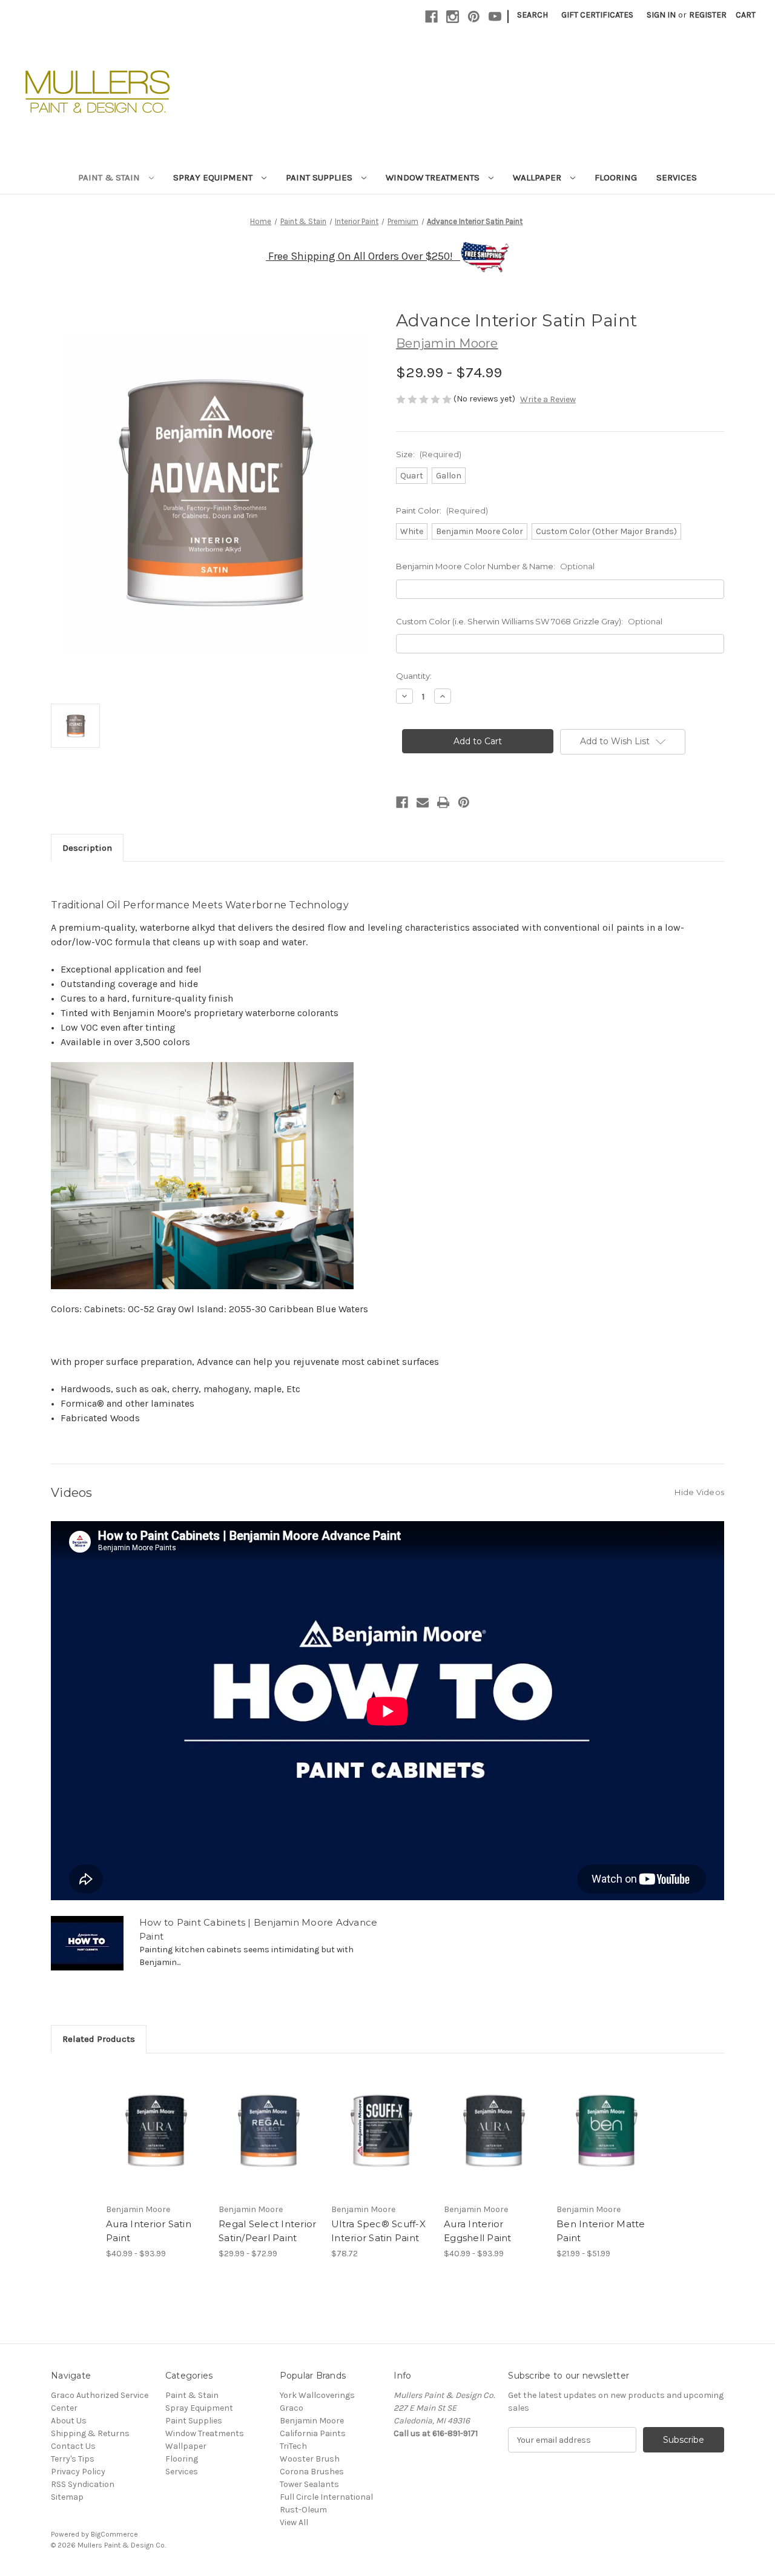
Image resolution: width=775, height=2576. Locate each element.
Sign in (661, 15)
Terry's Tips (73, 2459)
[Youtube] (495, 17)
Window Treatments (434, 177)
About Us (69, 2421)
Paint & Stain (110, 177)
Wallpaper (538, 177)
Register (708, 15)
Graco (292, 2408)
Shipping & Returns (90, 2433)
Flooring (616, 177)
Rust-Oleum (303, 2510)
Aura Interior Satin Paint (149, 2231)
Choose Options (156, 2142)
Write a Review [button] (548, 399)
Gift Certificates (597, 15)
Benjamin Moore (312, 2421)
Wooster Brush (310, 2459)
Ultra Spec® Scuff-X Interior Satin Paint (378, 2231)
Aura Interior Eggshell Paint (478, 2231)
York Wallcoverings (317, 2395)
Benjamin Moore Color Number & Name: (495, 566)
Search (533, 15)
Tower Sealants (309, 2484)
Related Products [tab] (99, 2039)
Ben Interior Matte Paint (601, 2231)
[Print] (443, 802)
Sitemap (67, 2497)
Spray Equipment (214, 177)
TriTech (293, 2446)
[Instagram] (453, 17)
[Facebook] (431, 17)
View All (294, 2522)
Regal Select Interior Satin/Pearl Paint (267, 2231)
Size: (429, 454)
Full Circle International (326, 2497)
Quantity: (414, 676)
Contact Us (73, 2446)
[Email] (423, 802)
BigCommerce (114, 2534)
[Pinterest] (474, 17)
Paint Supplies (320, 177)
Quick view (146, 2121)
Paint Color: (442, 510)
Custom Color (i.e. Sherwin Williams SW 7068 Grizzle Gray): (529, 621)
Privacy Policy (78, 2472)
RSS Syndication (83, 2484)
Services (677, 177)
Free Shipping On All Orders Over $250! (364, 256)
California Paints (313, 2433)
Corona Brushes (312, 2472)
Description (87, 848)
